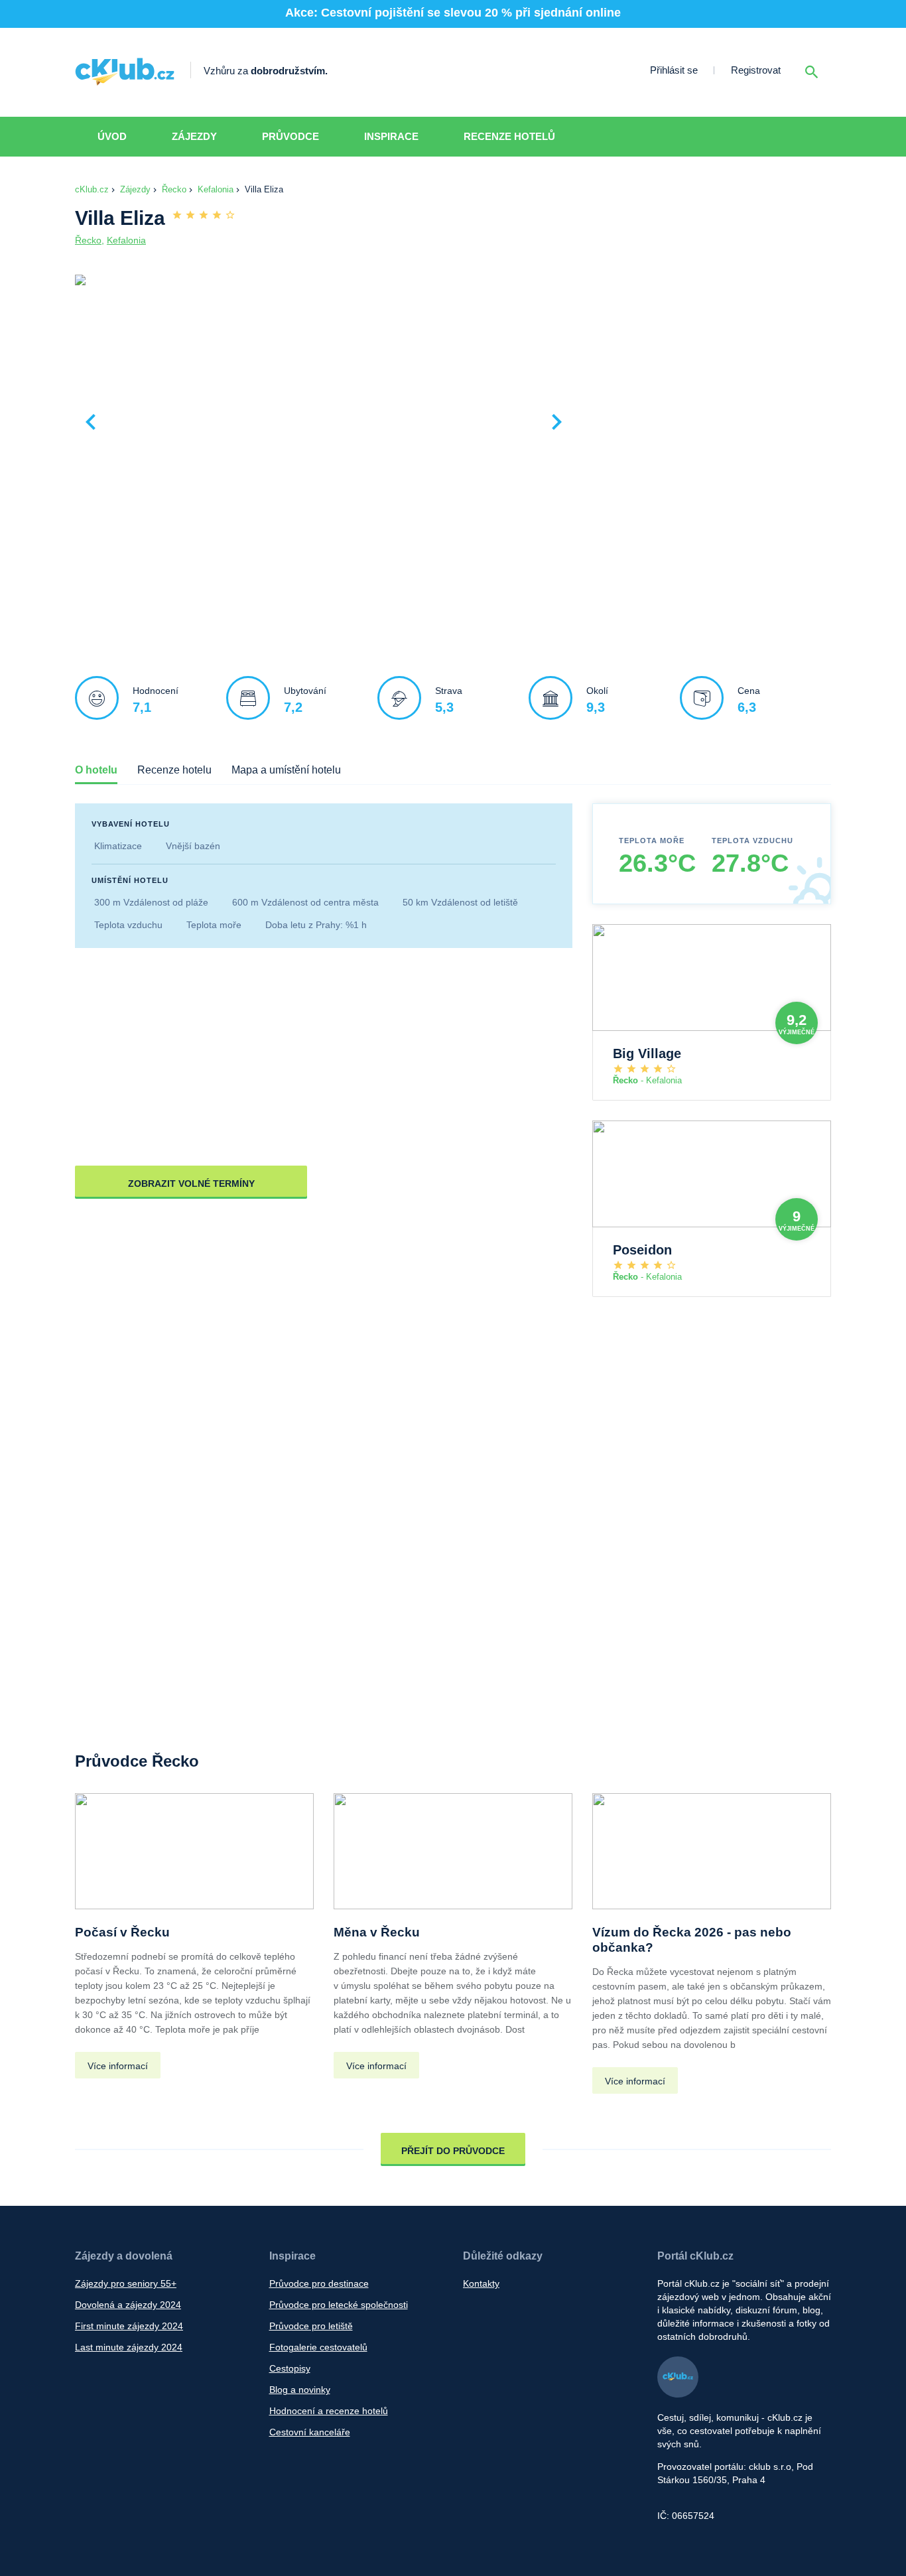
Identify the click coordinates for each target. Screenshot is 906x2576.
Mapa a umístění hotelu (286, 770)
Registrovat (756, 70)
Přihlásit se (674, 70)
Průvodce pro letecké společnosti (339, 2305)
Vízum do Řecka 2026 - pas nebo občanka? (692, 1940)
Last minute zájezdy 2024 (129, 2347)
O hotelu (96, 770)
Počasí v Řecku (122, 1932)
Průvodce (291, 136)
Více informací (118, 2066)
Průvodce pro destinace (319, 2283)
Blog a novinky (300, 2390)
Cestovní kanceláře (310, 2432)
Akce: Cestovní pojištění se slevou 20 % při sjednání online (453, 13)
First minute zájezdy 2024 (129, 2326)
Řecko (174, 189)
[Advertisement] (705, 372)
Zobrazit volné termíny (191, 1184)
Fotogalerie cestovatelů (318, 2347)
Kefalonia (216, 189)
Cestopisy (290, 2368)
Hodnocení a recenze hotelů (329, 2411)
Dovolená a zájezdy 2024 (128, 2305)
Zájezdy (194, 136)
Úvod (112, 136)
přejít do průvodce (453, 2151)
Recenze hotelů (509, 136)
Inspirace (391, 136)
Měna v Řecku (377, 1932)
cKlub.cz (92, 189)
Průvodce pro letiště (311, 2326)
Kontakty (481, 2283)
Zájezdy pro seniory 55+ (126, 2283)
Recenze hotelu (174, 770)
